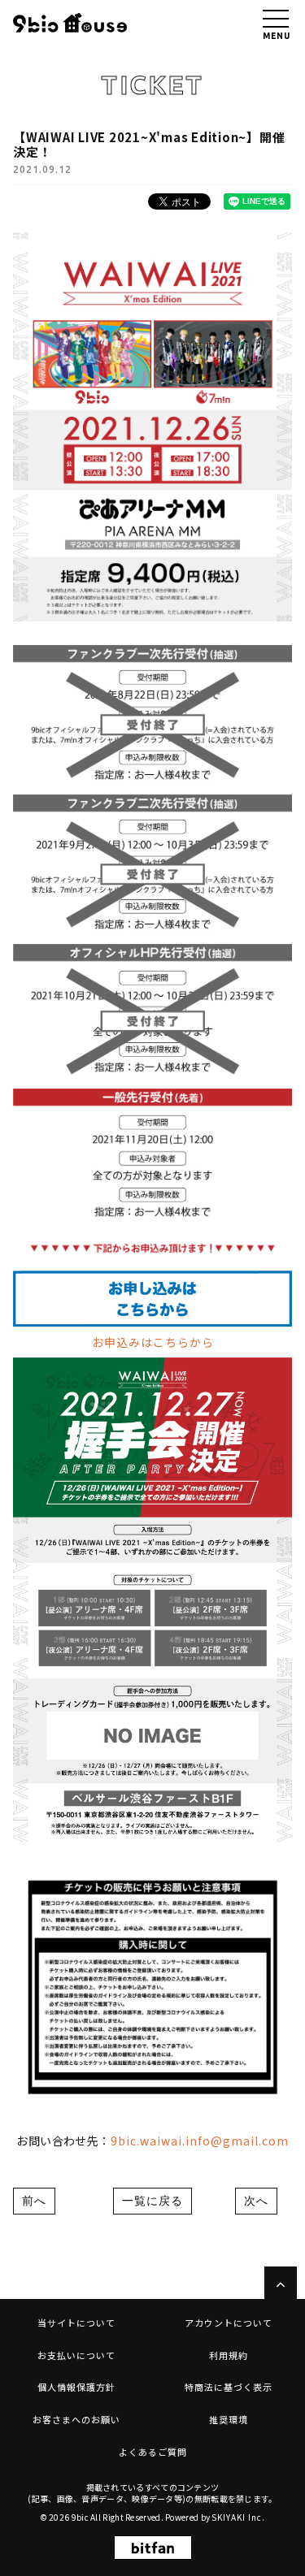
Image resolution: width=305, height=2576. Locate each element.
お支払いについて (76, 2355)
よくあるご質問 (153, 2452)
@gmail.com (250, 2141)
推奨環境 (229, 2419)
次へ (256, 2201)
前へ (34, 2201)
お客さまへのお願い (76, 2419)
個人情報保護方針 (76, 2387)
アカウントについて (229, 2323)
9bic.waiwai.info (161, 2141)
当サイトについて (76, 2323)
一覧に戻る (153, 2201)
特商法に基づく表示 (229, 2387)
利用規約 (229, 2355)
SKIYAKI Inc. (238, 2517)
